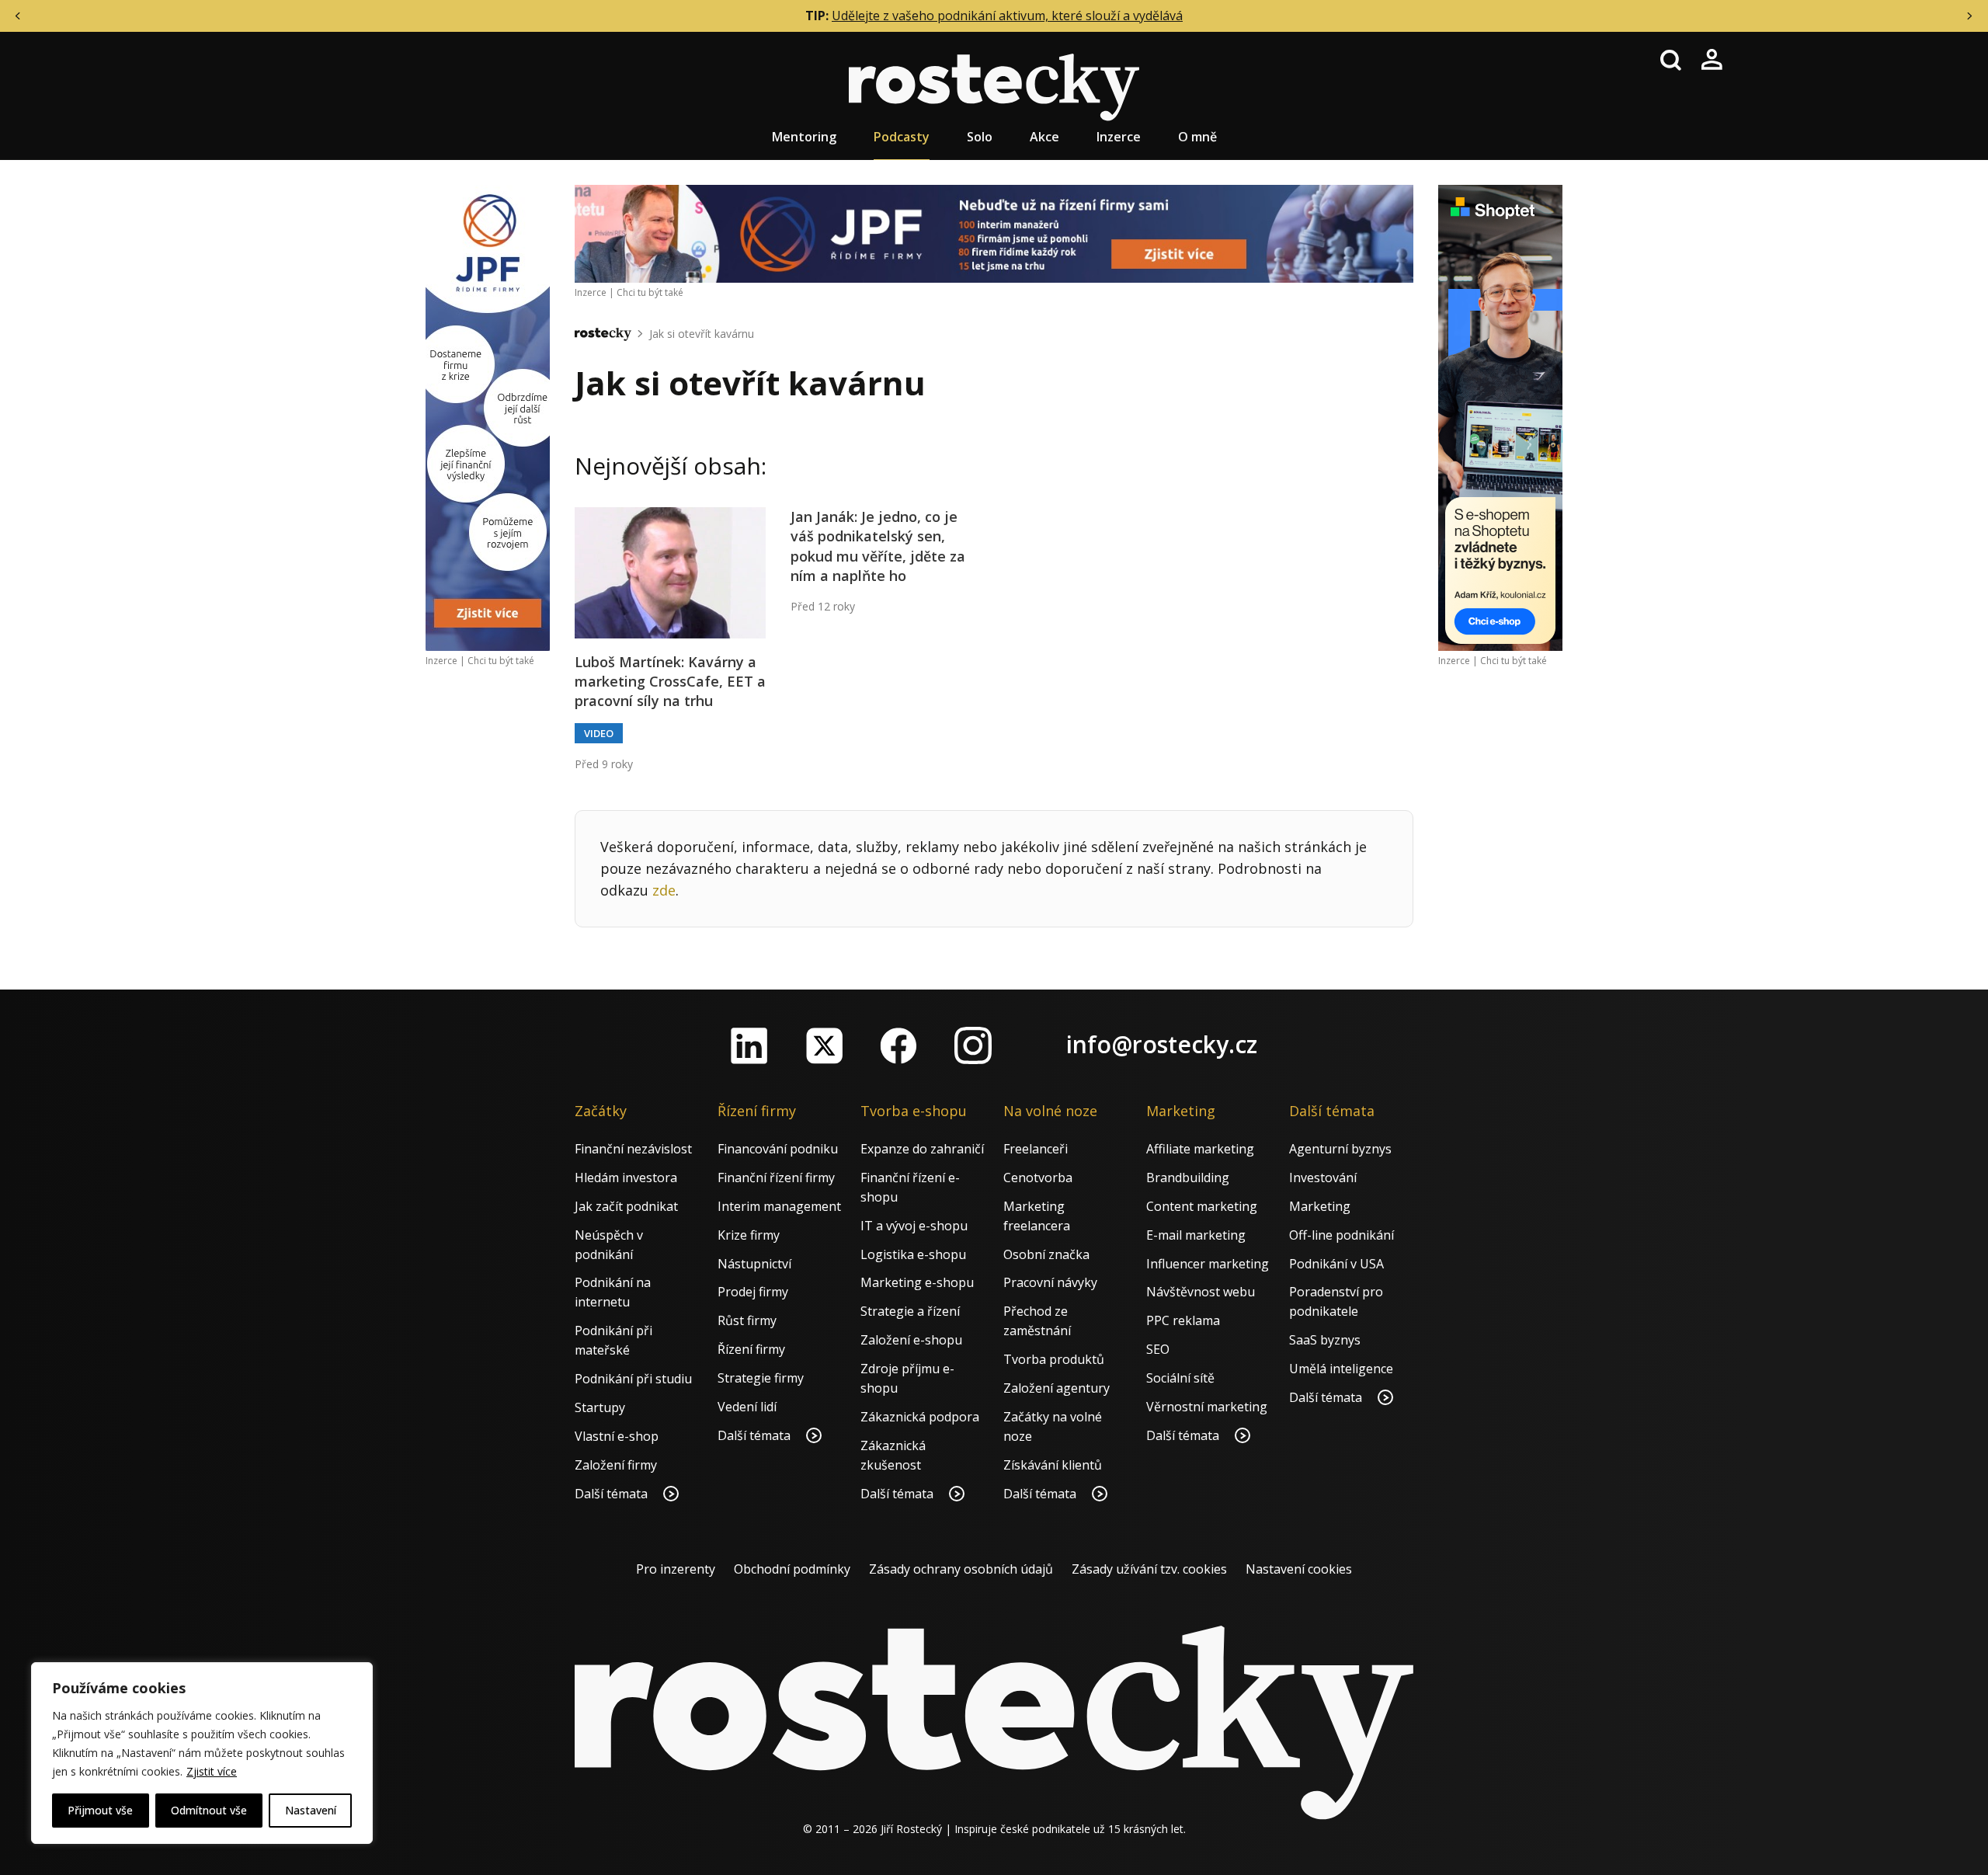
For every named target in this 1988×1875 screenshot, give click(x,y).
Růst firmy (747, 1320)
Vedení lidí (747, 1407)
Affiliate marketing (1200, 1149)
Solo (980, 137)
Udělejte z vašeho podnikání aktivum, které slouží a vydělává (1007, 16)
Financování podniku (778, 1149)
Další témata (613, 1494)
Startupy (600, 1407)
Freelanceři (1036, 1149)
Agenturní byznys (1340, 1149)
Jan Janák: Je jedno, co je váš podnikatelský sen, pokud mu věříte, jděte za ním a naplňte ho (878, 546)
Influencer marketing (1208, 1264)
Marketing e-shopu (917, 1282)
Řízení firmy (751, 1349)
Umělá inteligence (1341, 1369)
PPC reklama (1183, 1320)
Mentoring (804, 137)
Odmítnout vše (209, 1810)
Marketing (1320, 1206)
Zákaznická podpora (920, 1417)
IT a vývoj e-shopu (914, 1226)
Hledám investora (626, 1178)
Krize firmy (749, 1235)
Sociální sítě (1180, 1378)
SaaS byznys (1325, 1340)
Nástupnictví (754, 1264)
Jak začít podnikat (626, 1206)
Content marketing (1202, 1206)
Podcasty (902, 137)
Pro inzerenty (676, 1569)
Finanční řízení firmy (776, 1178)
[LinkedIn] (749, 1045)
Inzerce (1119, 137)
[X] (824, 1045)
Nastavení (311, 1810)
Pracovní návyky (1050, 1282)
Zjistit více (212, 1771)
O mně (1197, 137)
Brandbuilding (1188, 1178)
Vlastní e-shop (617, 1436)
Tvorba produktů (1054, 1359)
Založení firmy (616, 1465)
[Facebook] (898, 1045)
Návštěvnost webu (1201, 1292)
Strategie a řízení (910, 1311)
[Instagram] (973, 1045)
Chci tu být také (501, 661)
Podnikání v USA (1336, 1264)
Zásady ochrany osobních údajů (961, 1569)
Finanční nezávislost (633, 1149)
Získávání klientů (1053, 1465)
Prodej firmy (753, 1292)
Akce (1044, 137)
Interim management (779, 1206)
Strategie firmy (761, 1378)
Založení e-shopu (911, 1340)
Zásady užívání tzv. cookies (1149, 1569)
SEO (1158, 1349)
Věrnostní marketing (1207, 1407)
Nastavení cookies (1299, 1569)
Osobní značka (1046, 1254)
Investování (1323, 1178)
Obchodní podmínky (792, 1569)
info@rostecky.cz (1162, 1044)
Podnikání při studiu (633, 1379)
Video (599, 733)
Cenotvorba (1038, 1178)
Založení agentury (1057, 1388)
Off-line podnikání (1342, 1235)
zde (664, 890)
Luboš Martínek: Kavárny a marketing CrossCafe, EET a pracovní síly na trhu (670, 681)
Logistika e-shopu (913, 1254)
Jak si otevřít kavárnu (702, 334)
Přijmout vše (100, 1810)
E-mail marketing (1196, 1235)
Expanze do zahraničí (922, 1149)
